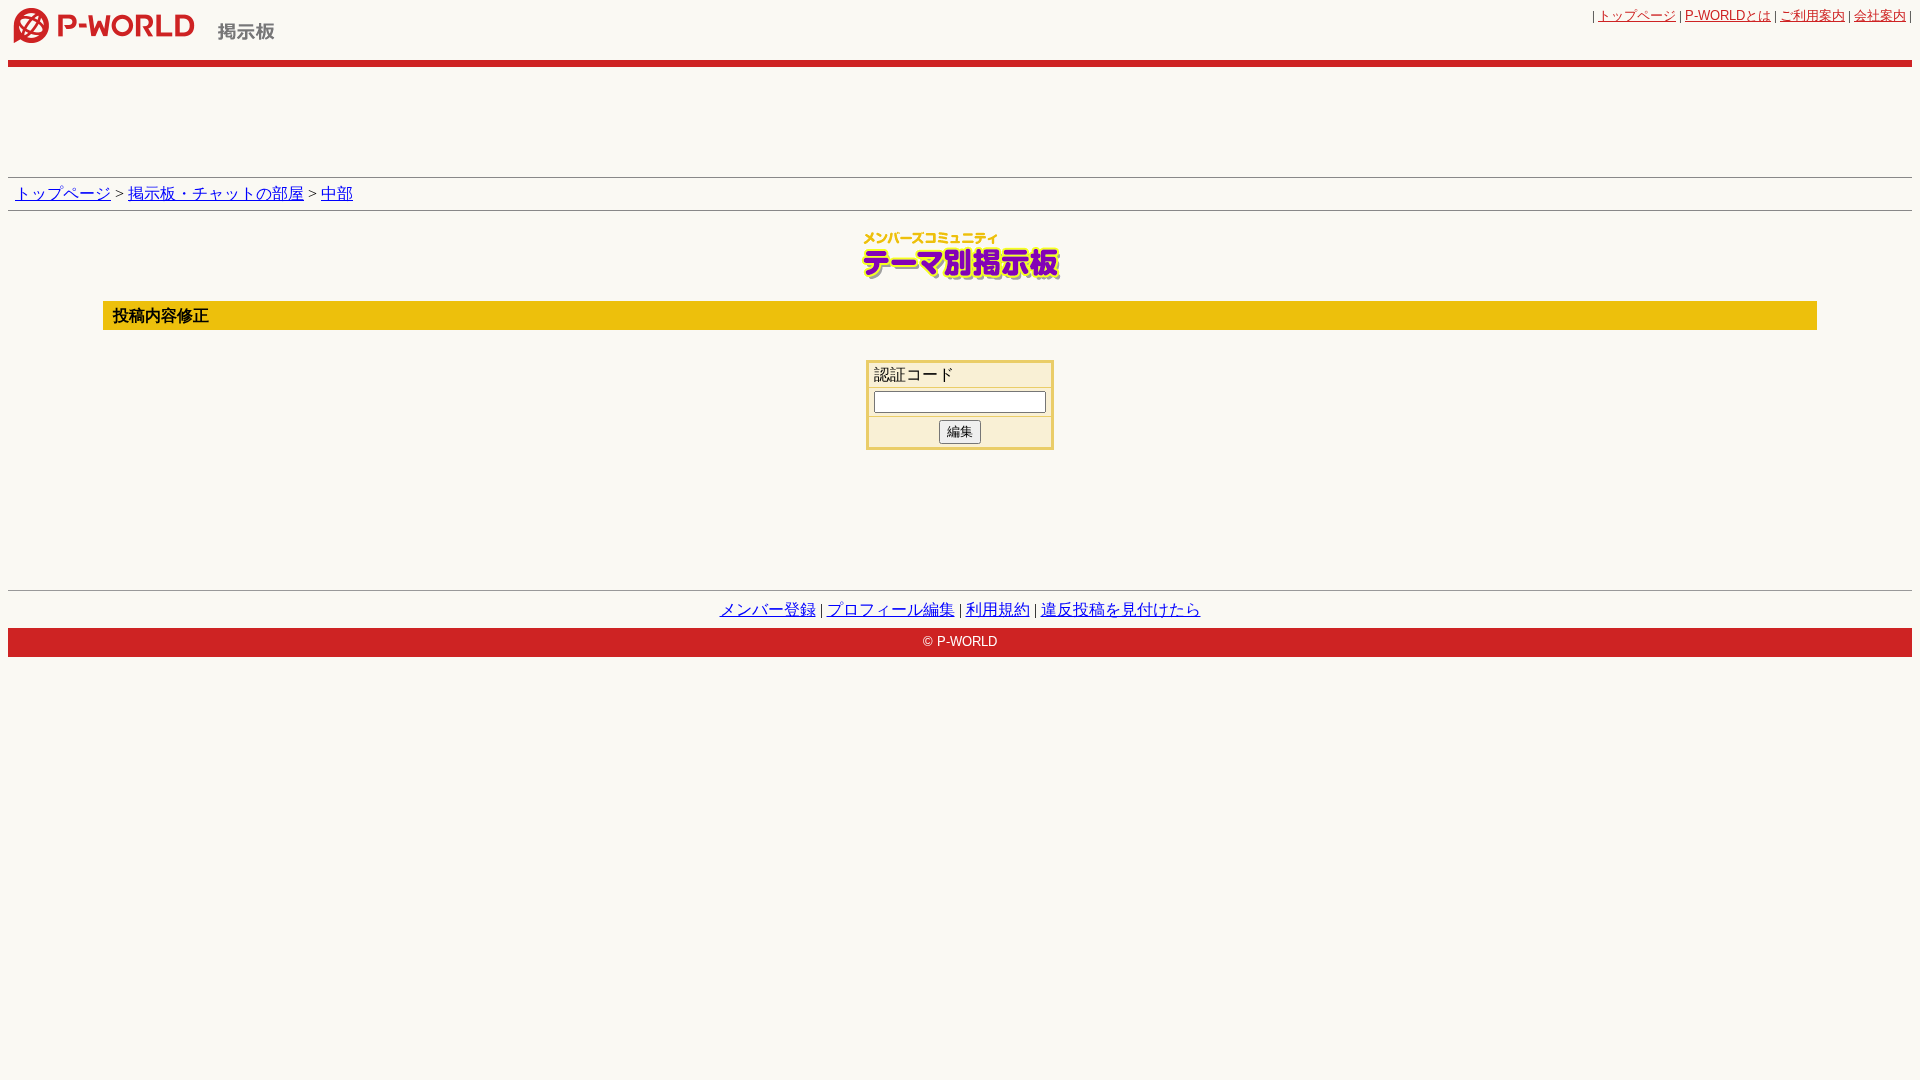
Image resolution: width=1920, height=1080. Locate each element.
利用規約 (998, 609)
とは (1728, 15)
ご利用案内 (1812, 15)
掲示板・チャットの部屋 (216, 193)
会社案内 (1880, 15)
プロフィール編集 (891, 609)
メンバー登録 (768, 609)
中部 (337, 193)
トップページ (1637, 15)
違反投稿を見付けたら (1121, 609)
